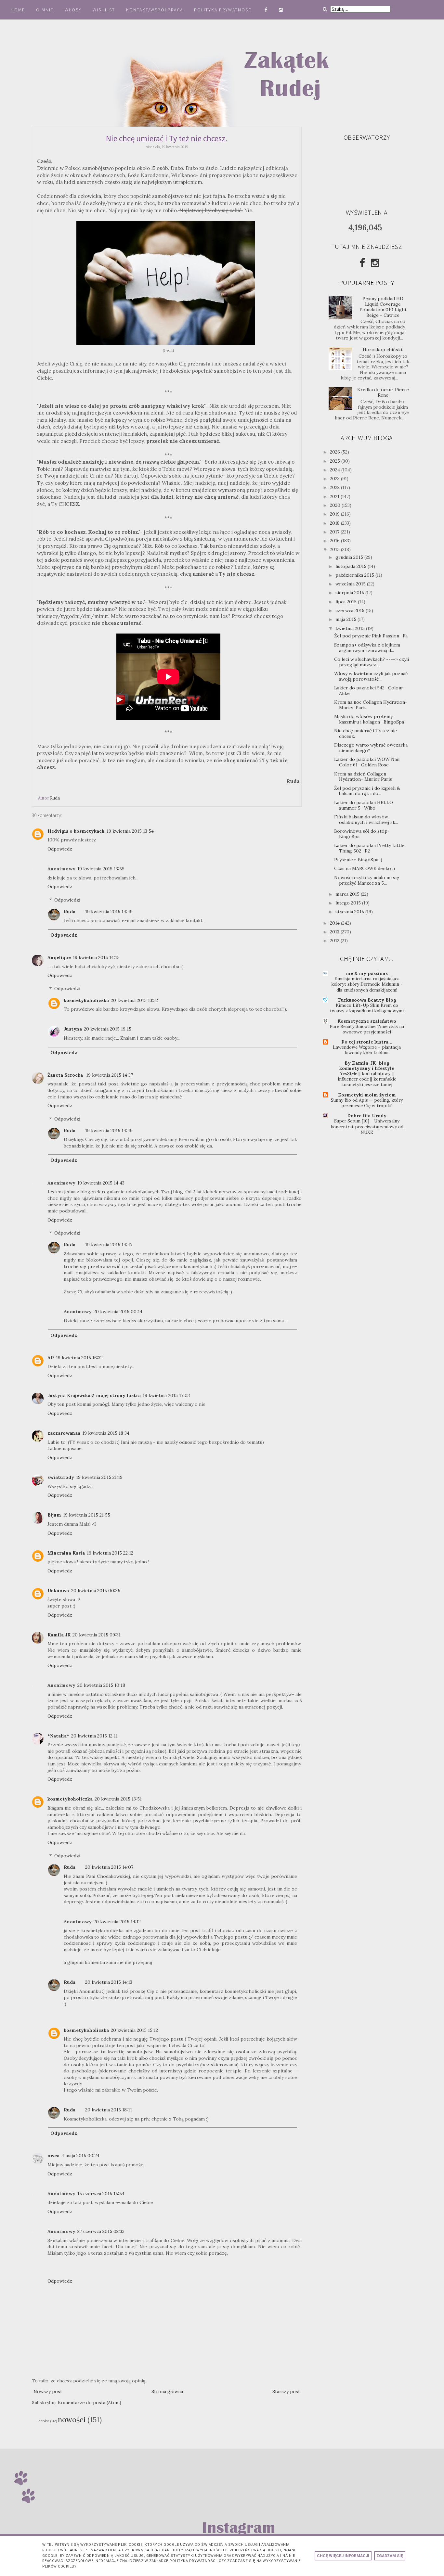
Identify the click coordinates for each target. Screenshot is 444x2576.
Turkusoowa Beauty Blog (367, 1000)
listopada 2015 (352, 566)
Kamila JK (59, 1635)
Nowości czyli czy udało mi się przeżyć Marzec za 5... (367, 880)
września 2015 (351, 584)
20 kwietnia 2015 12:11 (94, 1736)
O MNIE (45, 10)
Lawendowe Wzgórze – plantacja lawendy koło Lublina (367, 1050)
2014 (335, 923)
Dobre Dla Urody (367, 1116)
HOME (18, 10)
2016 (335, 541)
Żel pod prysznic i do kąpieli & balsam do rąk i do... (367, 791)
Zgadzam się (390, 2556)
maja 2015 (346, 619)
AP (51, 1358)
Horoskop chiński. (383, 350)
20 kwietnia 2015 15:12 (134, 2030)
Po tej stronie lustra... (367, 1042)
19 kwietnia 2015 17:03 (166, 1395)
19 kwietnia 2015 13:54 (130, 831)
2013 (335, 932)
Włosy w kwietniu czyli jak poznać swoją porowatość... (371, 676)
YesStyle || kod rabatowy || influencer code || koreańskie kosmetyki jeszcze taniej (367, 1079)
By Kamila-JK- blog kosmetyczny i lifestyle (367, 1066)
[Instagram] (375, 263)
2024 (336, 470)
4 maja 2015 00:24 (80, 2156)
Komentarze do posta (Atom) (90, 2403)
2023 (335, 479)
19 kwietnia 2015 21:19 (99, 1477)
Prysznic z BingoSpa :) (358, 860)
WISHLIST (104, 10)
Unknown (58, 1591)
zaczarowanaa (64, 1433)
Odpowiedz (60, 849)
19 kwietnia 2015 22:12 (110, 1553)
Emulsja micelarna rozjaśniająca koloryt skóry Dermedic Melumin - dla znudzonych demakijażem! (367, 984)
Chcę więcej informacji (343, 2556)
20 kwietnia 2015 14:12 (117, 1922)
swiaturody (61, 1477)
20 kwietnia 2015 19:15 (108, 1029)
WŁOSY (73, 10)
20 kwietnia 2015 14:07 (109, 1867)
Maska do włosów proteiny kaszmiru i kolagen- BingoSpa (369, 719)
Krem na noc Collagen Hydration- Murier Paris (371, 705)
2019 (335, 514)
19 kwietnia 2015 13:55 (101, 869)
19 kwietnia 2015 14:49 (109, 912)
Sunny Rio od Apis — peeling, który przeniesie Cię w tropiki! (367, 1103)
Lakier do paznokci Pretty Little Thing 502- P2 (369, 848)
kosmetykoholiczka (86, 1000)
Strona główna (167, 2391)
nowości (72, 2420)
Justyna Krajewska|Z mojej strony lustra (94, 1395)
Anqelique (59, 957)
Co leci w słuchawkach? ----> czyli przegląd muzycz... (372, 662)
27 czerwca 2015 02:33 (101, 2231)
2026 (336, 452)
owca (53, 2156)
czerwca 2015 (351, 610)
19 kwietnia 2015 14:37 (110, 1075)
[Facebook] (362, 263)
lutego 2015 (349, 903)
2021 (335, 496)
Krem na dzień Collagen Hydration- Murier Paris (363, 777)
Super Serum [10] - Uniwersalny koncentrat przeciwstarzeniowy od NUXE (367, 1127)
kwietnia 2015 (351, 628)
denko (44, 2421)
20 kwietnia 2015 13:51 (118, 1799)
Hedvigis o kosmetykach (76, 831)
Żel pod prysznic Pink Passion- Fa (371, 636)
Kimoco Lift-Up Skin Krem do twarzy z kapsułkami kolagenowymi (367, 1008)
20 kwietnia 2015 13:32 (134, 1000)
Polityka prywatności (224, 10)
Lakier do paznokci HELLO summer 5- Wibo (364, 805)
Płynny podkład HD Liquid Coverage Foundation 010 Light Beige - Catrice (383, 307)
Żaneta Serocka (66, 1075)
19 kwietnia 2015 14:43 (101, 1183)
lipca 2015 (347, 602)
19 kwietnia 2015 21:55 (87, 1515)
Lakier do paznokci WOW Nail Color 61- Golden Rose (367, 762)
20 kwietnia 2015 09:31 (97, 1635)
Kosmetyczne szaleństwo (367, 1021)
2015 (335, 549)
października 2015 (355, 575)
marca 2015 (348, 894)
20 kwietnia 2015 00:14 (118, 1312)
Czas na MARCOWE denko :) (365, 868)
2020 (336, 505)
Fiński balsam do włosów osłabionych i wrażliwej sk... (366, 820)
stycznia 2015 (350, 912)
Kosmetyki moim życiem (367, 1095)
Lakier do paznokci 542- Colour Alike (369, 691)
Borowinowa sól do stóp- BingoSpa (362, 834)
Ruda (70, 912)
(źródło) (168, 350)
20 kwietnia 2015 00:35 (96, 1591)
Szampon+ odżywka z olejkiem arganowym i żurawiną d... (367, 648)
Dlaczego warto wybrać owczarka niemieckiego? (371, 748)
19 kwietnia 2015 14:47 (109, 1245)
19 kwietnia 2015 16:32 (79, 1358)
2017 (335, 532)
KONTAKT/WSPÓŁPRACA (155, 10)
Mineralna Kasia (66, 1553)
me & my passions (367, 973)
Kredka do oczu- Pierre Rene (383, 392)
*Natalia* (58, 1736)
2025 (336, 461)
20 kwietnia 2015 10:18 (101, 1685)
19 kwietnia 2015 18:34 (106, 1433)
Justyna (73, 1029)
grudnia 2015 (350, 557)
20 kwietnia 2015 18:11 (109, 2110)
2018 (335, 523)
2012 (335, 941)
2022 (335, 487)
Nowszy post (48, 2391)
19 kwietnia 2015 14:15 (96, 957)
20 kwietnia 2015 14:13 (109, 1982)
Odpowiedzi (67, 900)
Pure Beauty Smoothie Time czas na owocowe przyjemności (367, 1029)
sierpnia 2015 (350, 593)
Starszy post (286, 2391)
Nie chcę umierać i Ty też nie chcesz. (366, 733)
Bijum (54, 1515)
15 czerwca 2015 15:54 (101, 2194)
